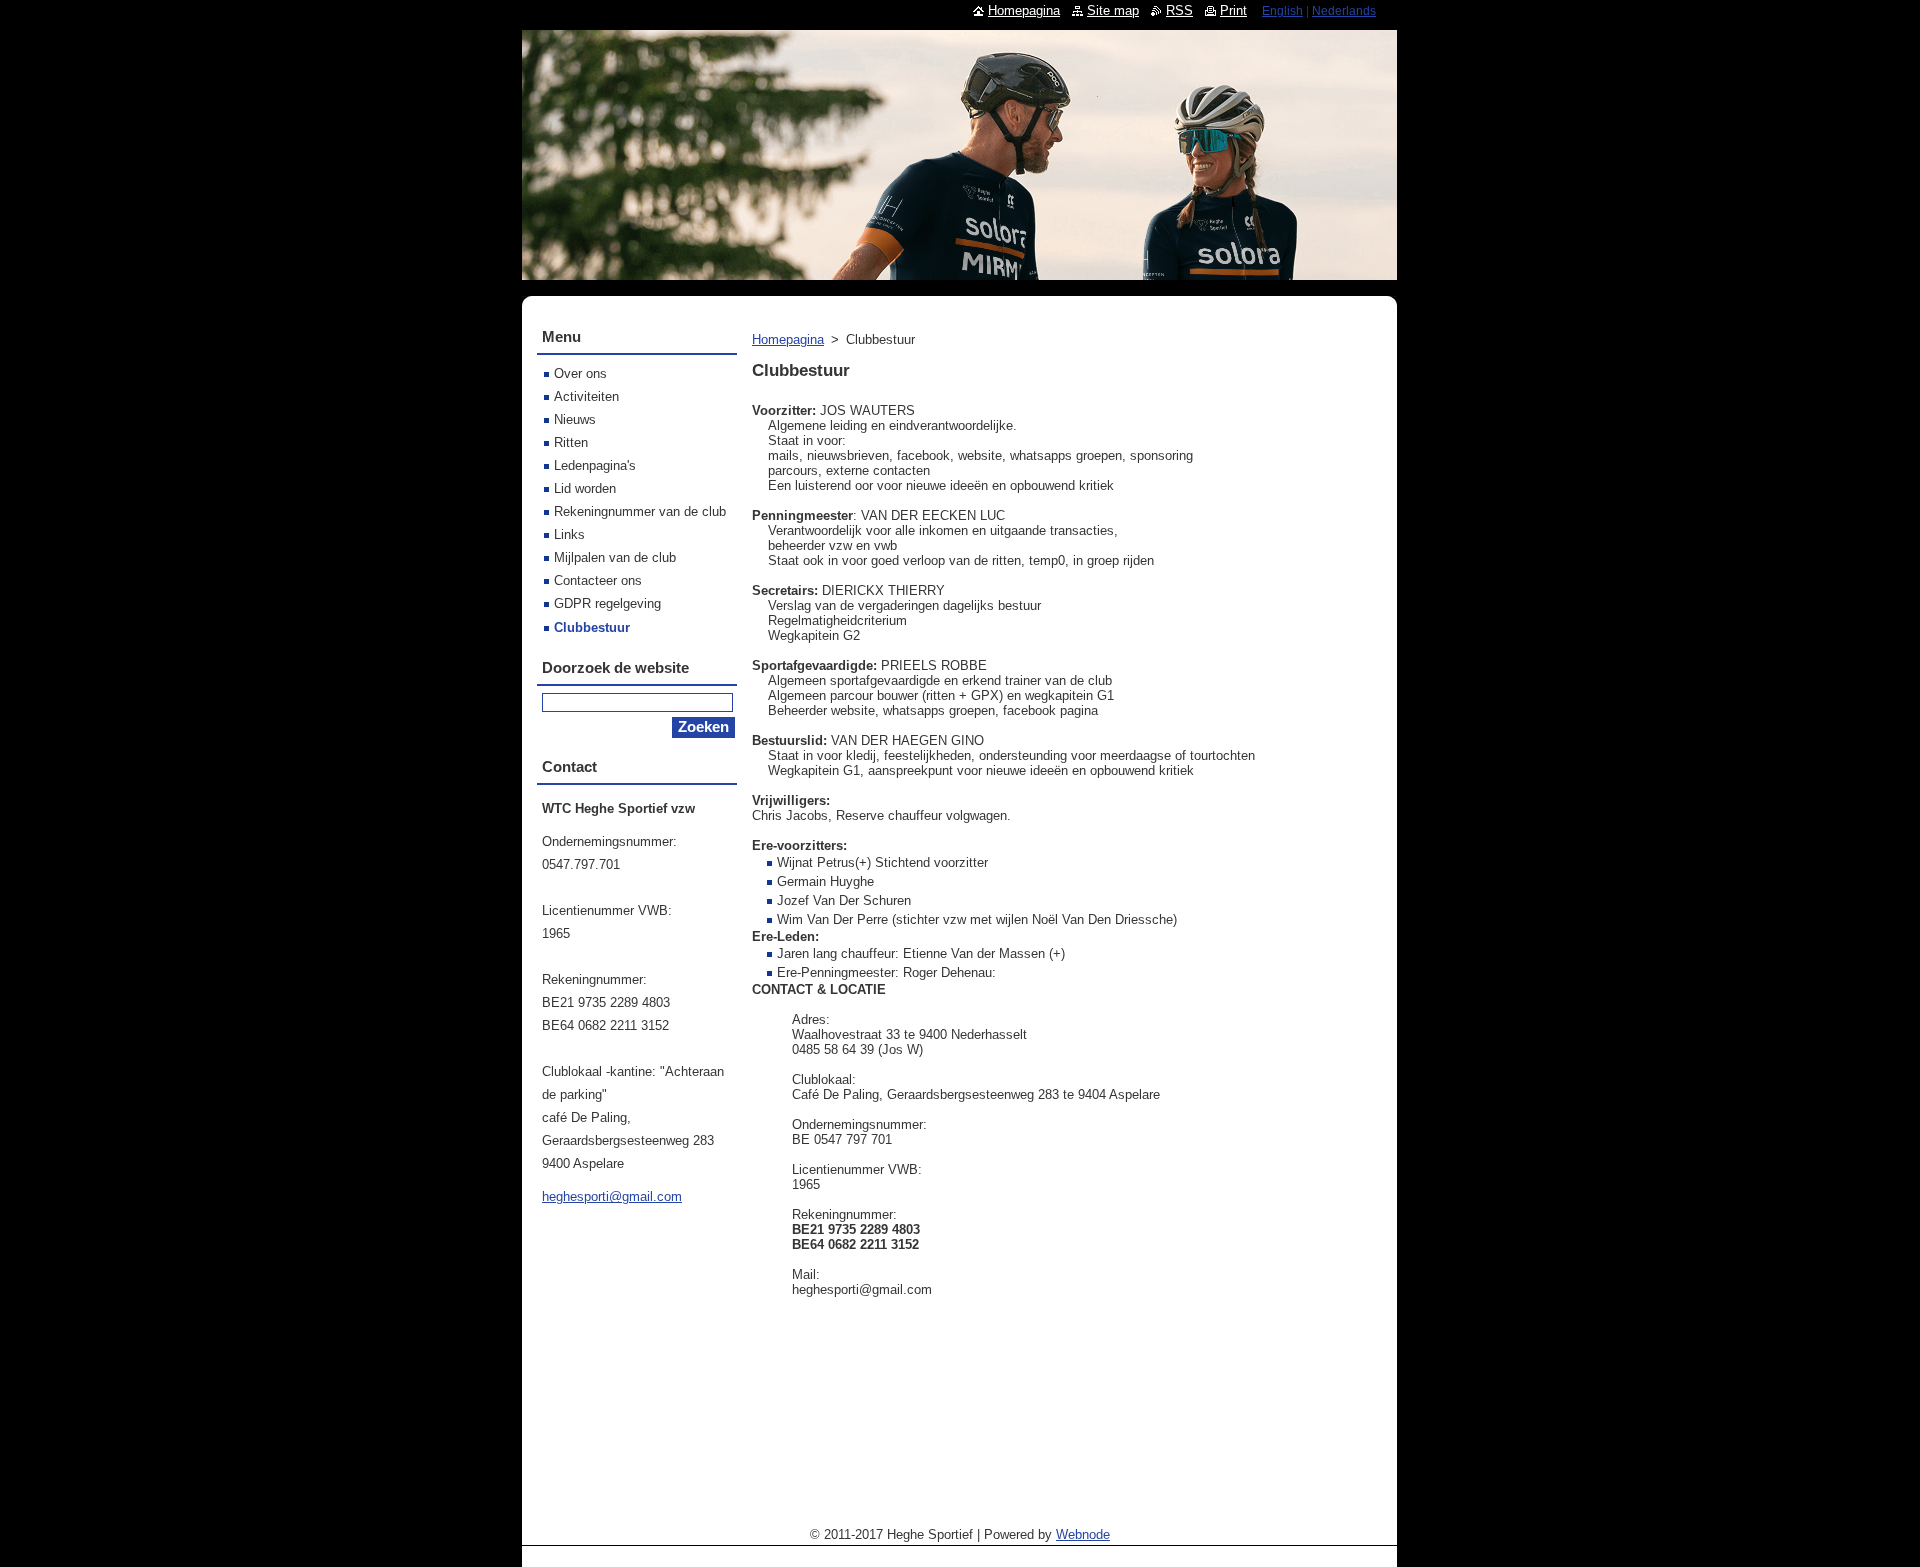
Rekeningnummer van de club (640, 511)
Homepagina (788, 339)
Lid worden (585, 488)
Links (569, 534)
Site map (1113, 10)
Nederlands (1344, 11)
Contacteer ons (598, 580)
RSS (1179, 10)
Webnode (1083, 1534)
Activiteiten (586, 396)
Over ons (580, 373)
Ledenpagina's (595, 465)
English (1282, 11)
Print (1233, 10)
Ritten (571, 442)
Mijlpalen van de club (615, 557)
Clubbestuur (592, 627)
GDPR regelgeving (607, 603)
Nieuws (575, 419)
